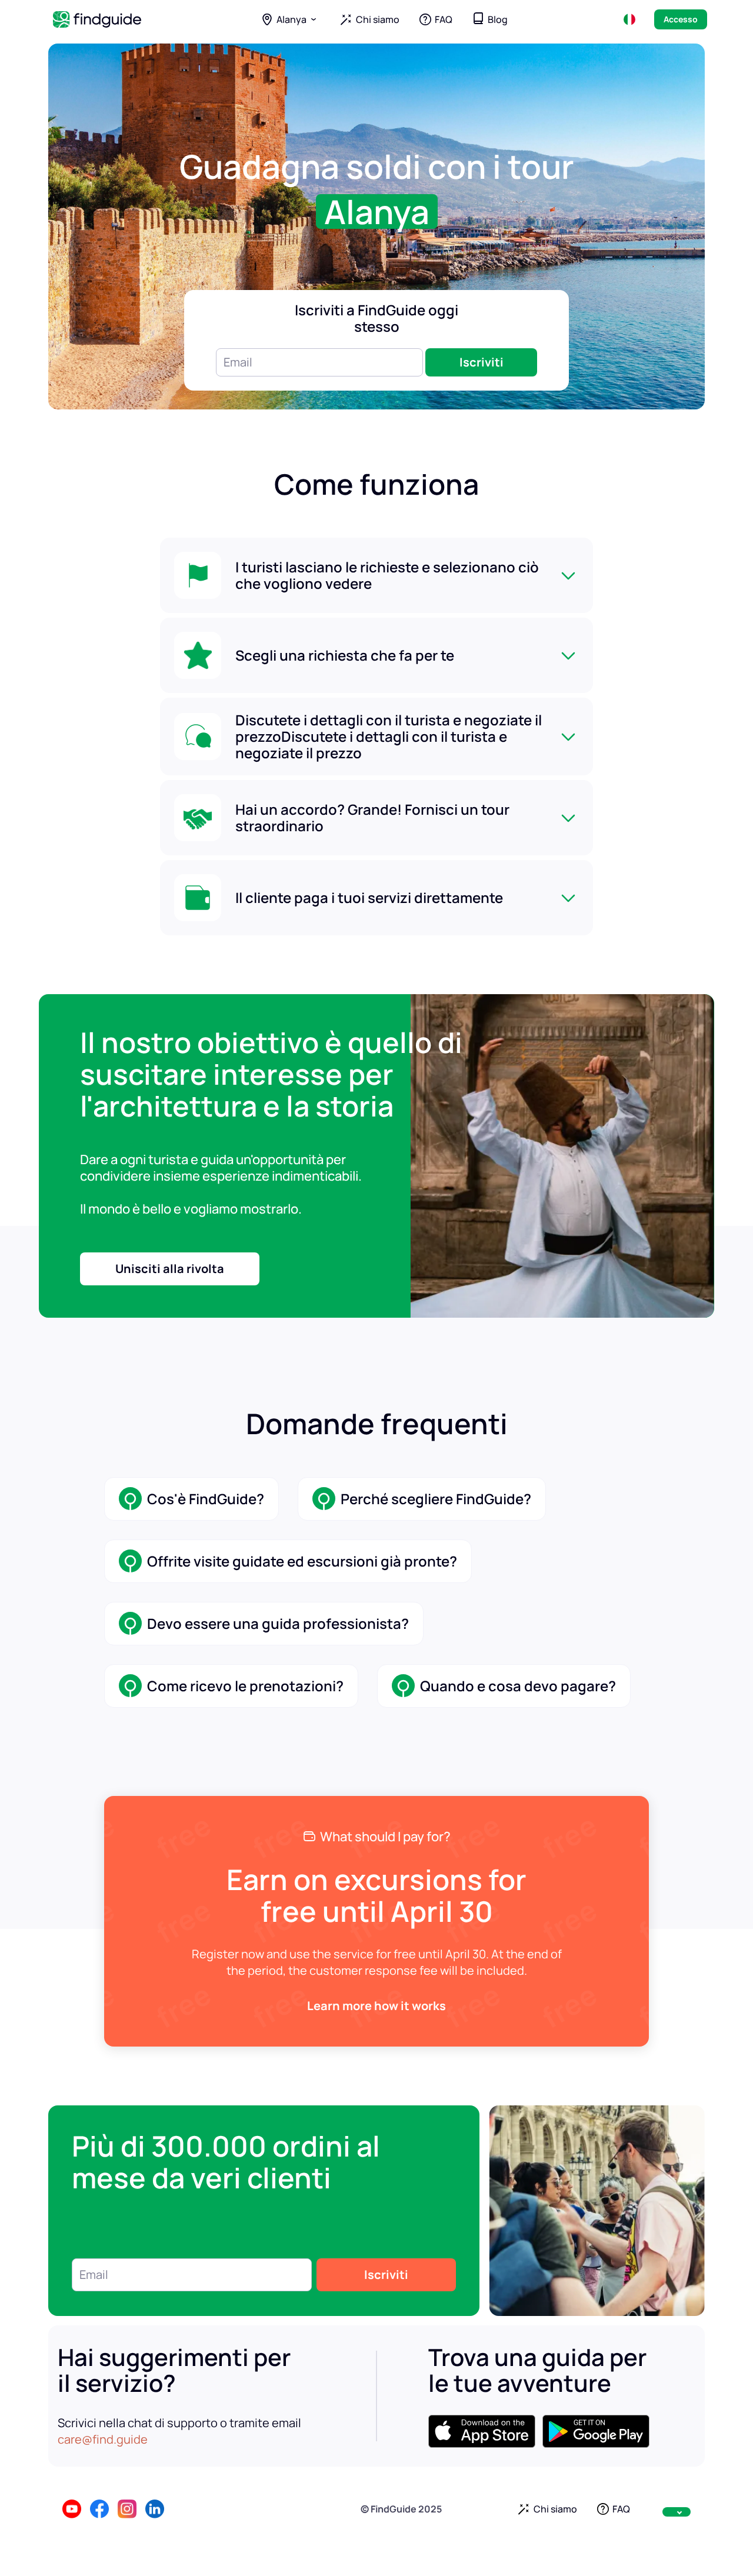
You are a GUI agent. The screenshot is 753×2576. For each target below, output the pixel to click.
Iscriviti (482, 362)
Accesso (681, 19)
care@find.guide (103, 2439)
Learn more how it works (376, 2006)
